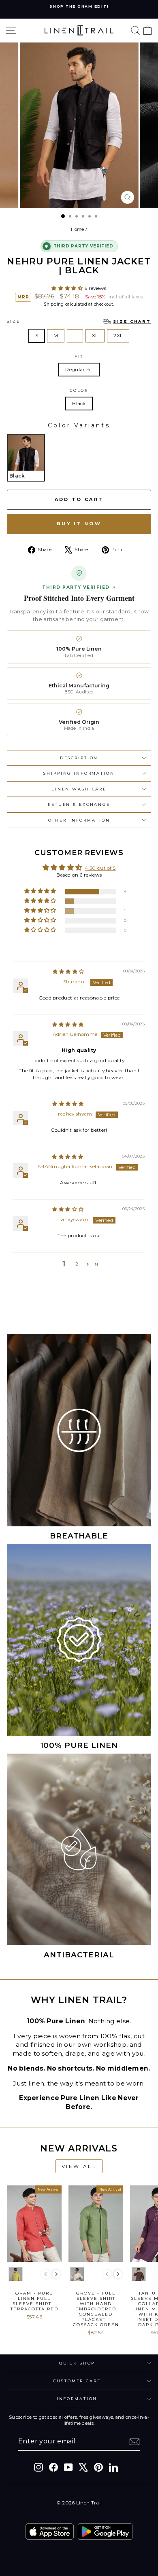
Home (78, 229)
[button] (68, 288)
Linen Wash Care (79, 789)
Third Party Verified (76, 587)
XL (95, 335)
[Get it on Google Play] (105, 2532)
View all (79, 2166)
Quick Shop (77, 2363)
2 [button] (77, 1264)
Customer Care (77, 2381)
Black (79, 403)
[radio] (26, 458)
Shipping (54, 304)
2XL (118, 335)
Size (79, 321)
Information (77, 2399)
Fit (79, 356)
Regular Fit (79, 369)
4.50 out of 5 (100, 868)
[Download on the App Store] (50, 2532)
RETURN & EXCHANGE (79, 804)
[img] (68, 971)
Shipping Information (79, 773)
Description (79, 758)
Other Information (79, 820)
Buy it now (79, 524)
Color (79, 390)
